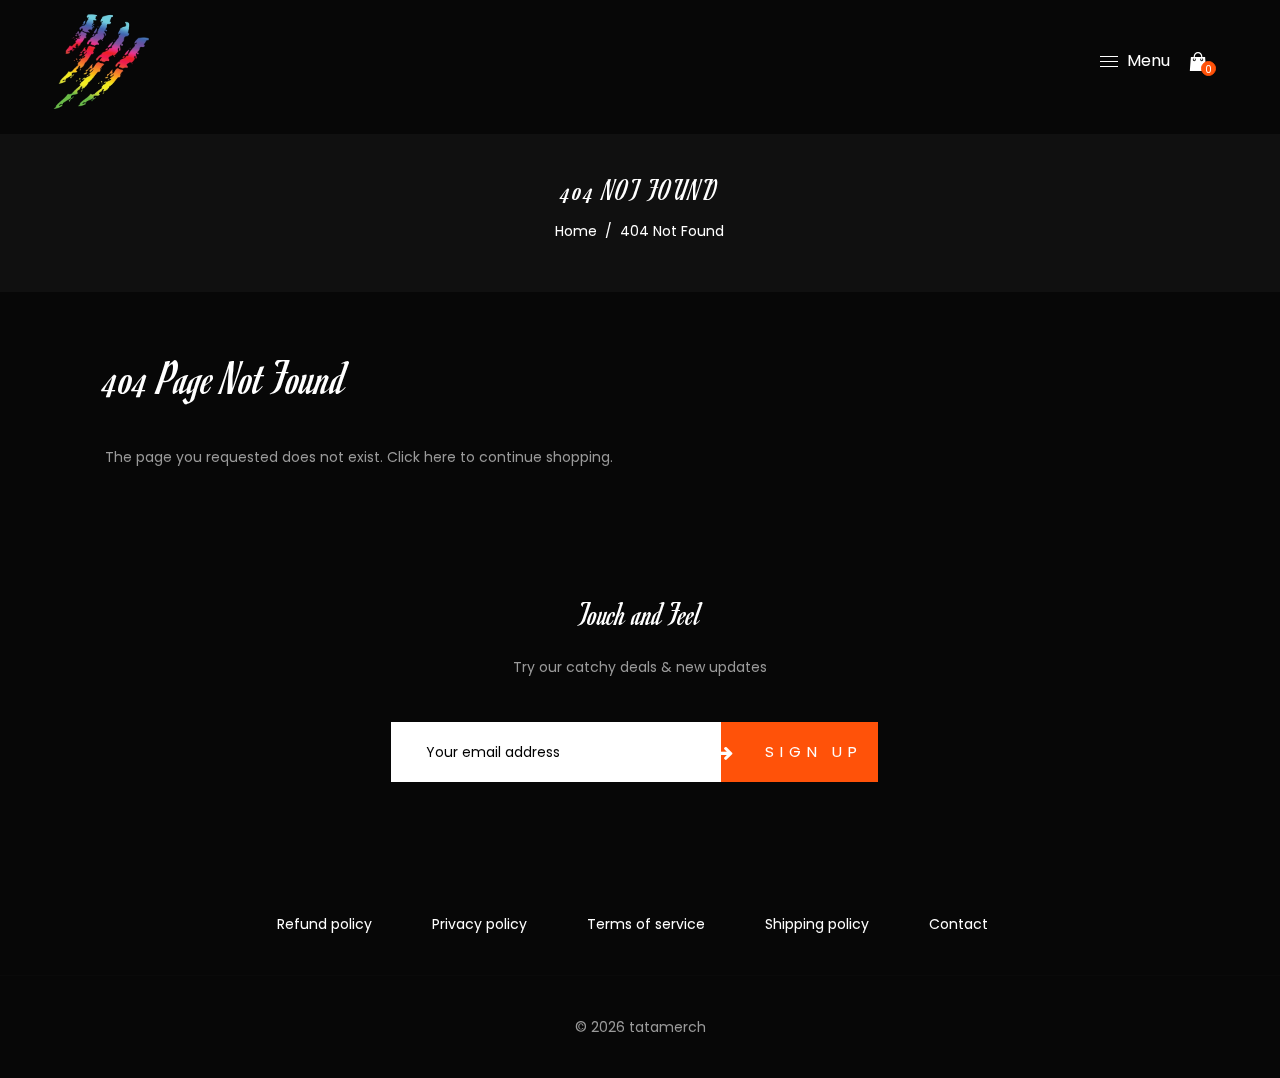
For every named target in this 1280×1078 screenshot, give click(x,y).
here (440, 457)
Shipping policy (817, 924)
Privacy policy (479, 924)
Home (576, 231)
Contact (958, 924)
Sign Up (813, 751)
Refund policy (324, 924)
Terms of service (646, 924)
